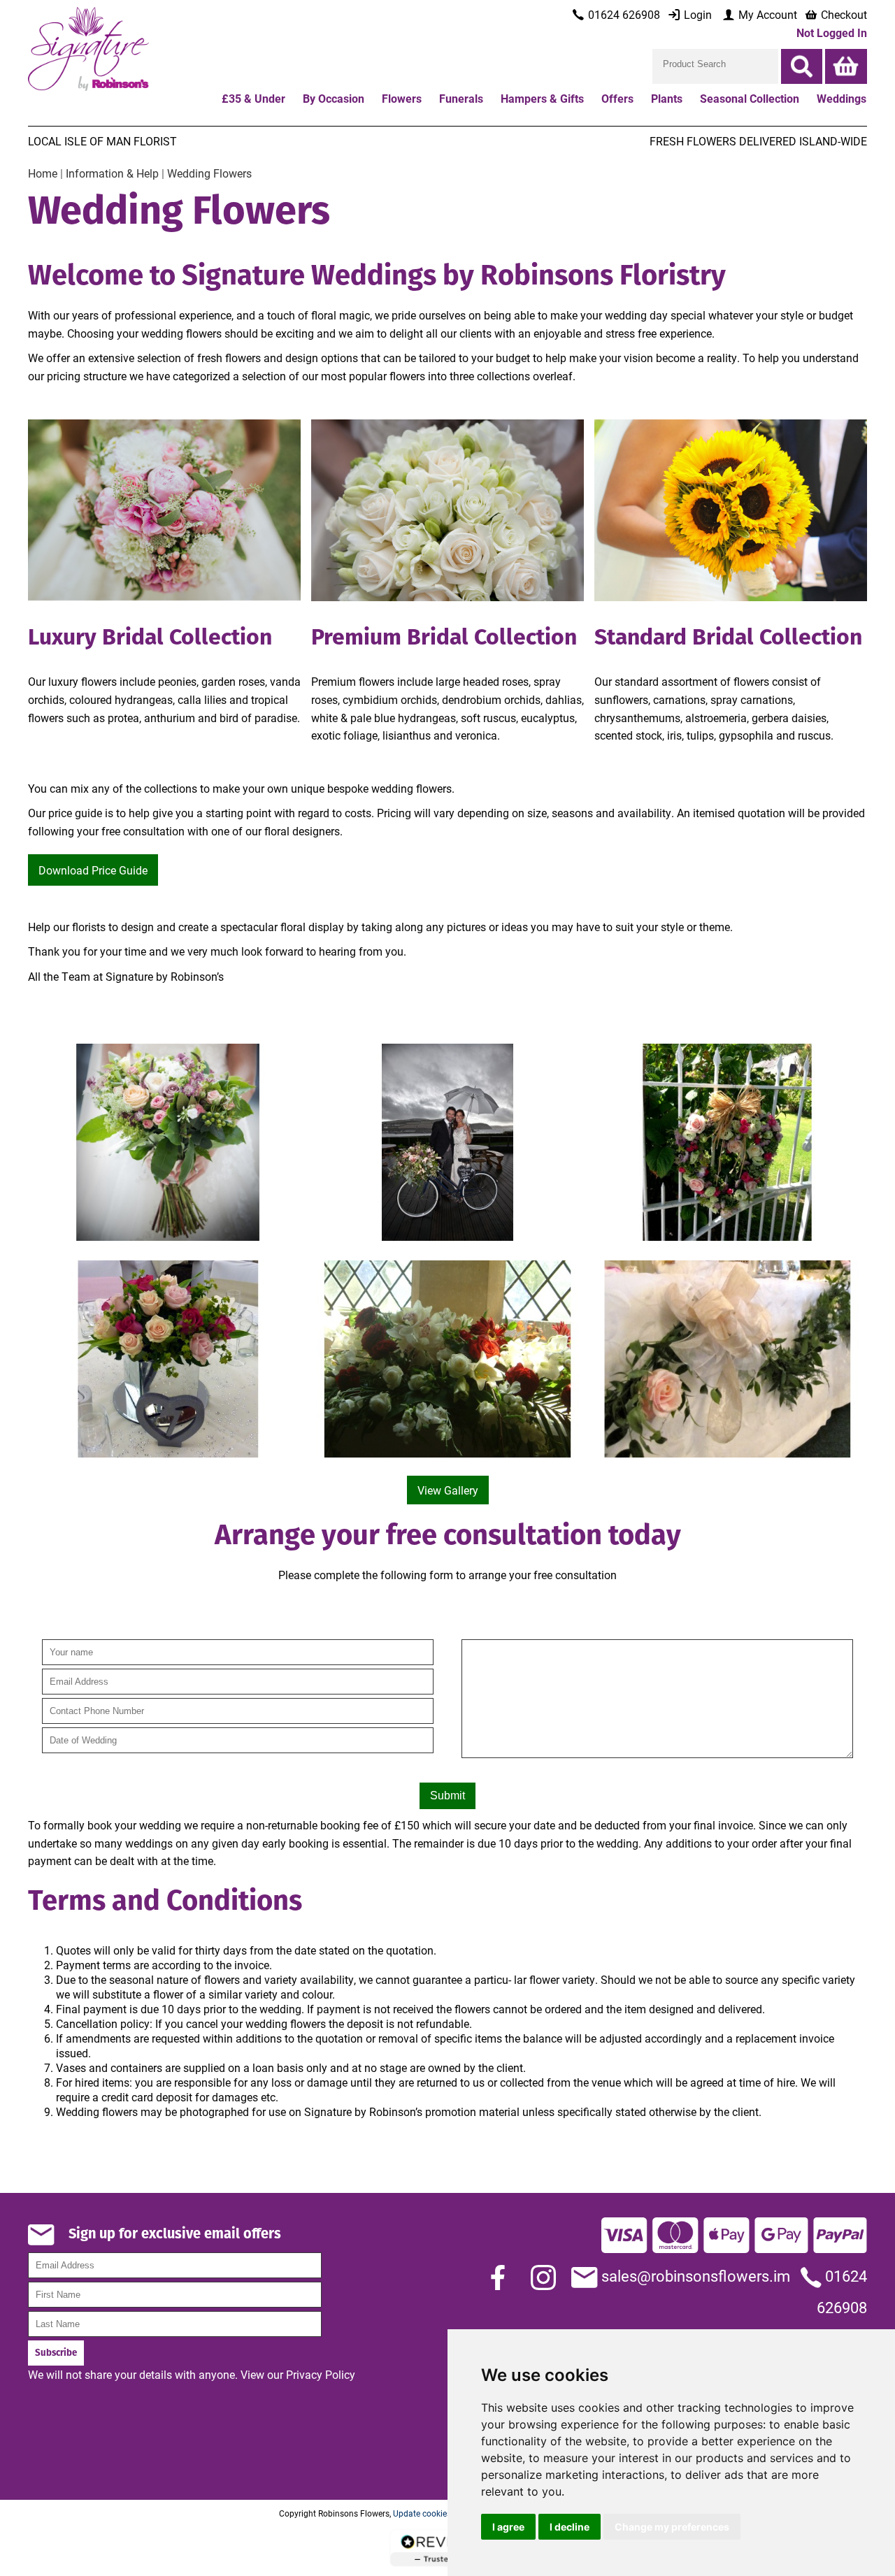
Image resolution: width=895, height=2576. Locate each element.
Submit (447, 1796)
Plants (667, 98)
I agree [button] (508, 2527)
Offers (617, 98)
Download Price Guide (93, 870)
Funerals (461, 98)
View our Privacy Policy (298, 2374)
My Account (766, 14)
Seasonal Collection (750, 98)
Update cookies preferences (445, 2513)
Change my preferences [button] (672, 2527)
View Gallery (448, 1490)
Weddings (842, 98)
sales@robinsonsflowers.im (694, 2276)
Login (696, 14)
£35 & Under (253, 98)
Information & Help (112, 173)
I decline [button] (570, 2527)
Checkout (843, 14)
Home (43, 173)
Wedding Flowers (209, 173)
